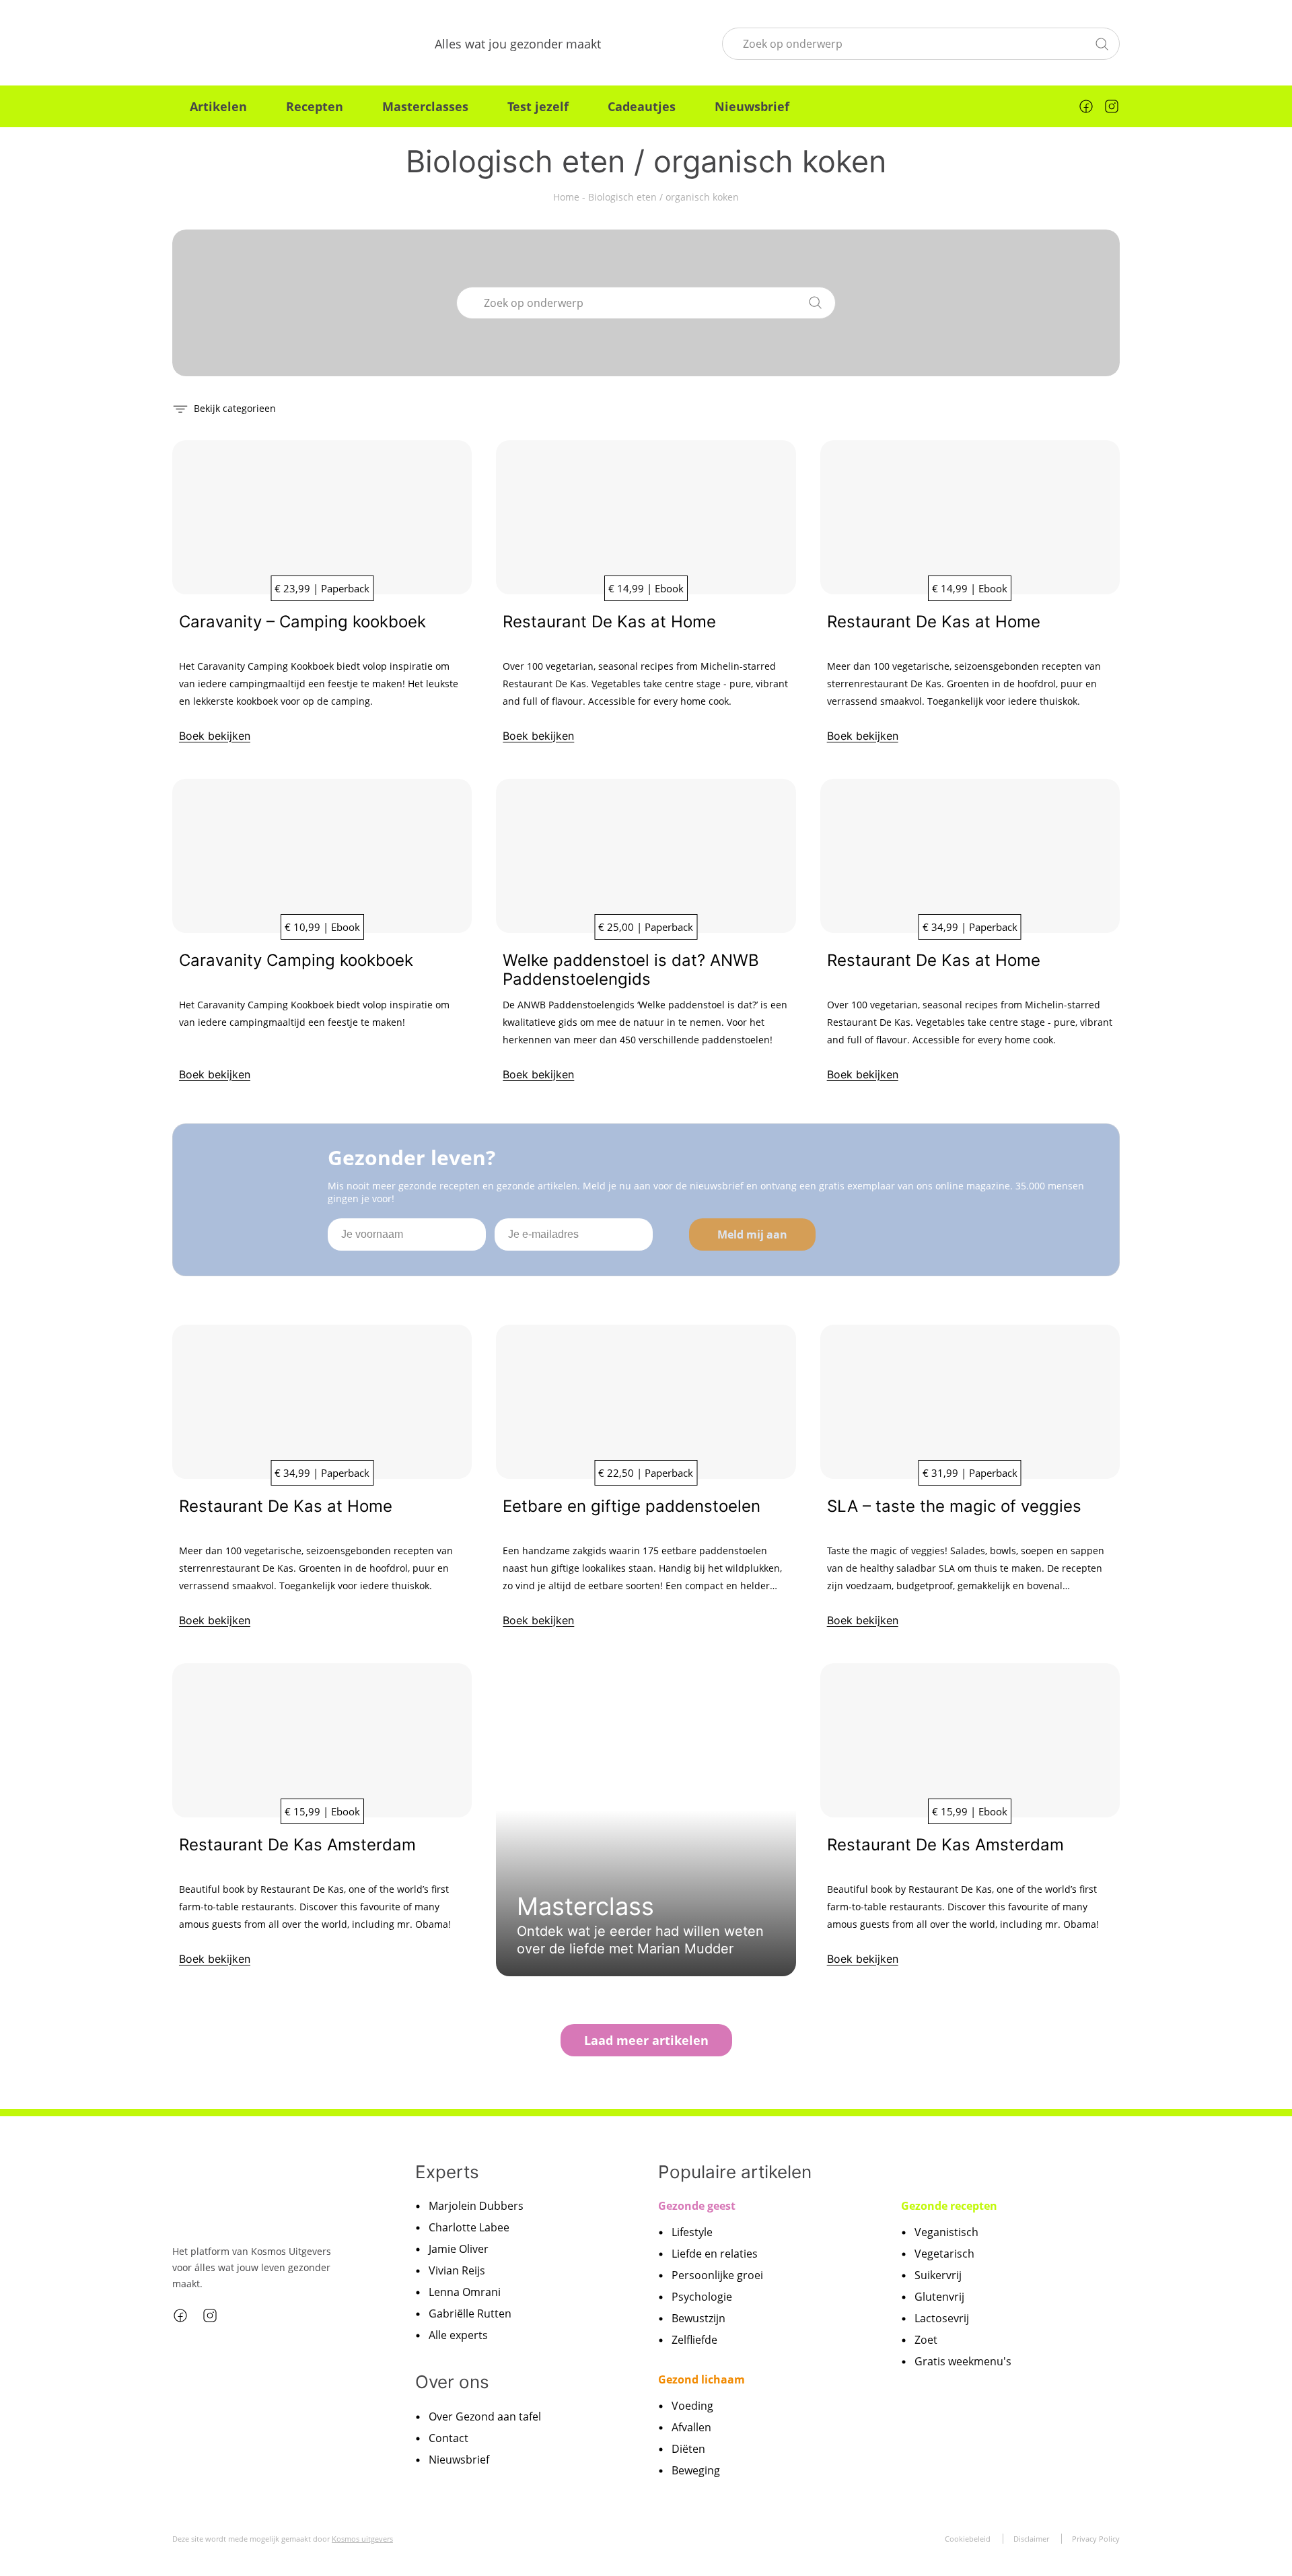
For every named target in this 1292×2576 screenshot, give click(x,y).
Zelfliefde (694, 2340)
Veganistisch (946, 2232)
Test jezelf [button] (538, 106)
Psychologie (702, 2297)
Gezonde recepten (949, 2206)
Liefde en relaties (715, 2254)
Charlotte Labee (469, 2227)
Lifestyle (692, 2232)
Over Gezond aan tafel (485, 2416)
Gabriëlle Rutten (470, 2313)
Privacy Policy (1096, 2539)
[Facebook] (1086, 106)
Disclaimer (1031, 2539)
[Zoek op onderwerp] (1102, 42)
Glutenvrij (939, 2297)
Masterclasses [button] (425, 106)
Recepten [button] (315, 106)
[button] (224, 408)
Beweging (696, 2470)
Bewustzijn (698, 2318)
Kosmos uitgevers (362, 2539)
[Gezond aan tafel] (243, 44)
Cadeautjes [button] (642, 106)
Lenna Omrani (465, 2292)
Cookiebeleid (968, 2539)
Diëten (688, 2449)
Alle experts (458, 2335)
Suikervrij (938, 2275)
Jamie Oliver (459, 2249)
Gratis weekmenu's (963, 2361)
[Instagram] (1112, 106)
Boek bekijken (215, 736)
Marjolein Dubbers (476, 2206)
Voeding (692, 2406)
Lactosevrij (942, 2318)
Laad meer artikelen (646, 2040)
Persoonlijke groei (717, 2275)
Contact (448, 2438)
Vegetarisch (944, 2254)
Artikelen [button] (218, 106)
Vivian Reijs (457, 2270)
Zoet (926, 2340)
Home (566, 197)
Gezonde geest (697, 2206)
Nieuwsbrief (752, 106)
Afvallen (691, 2427)
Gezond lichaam (702, 2379)
